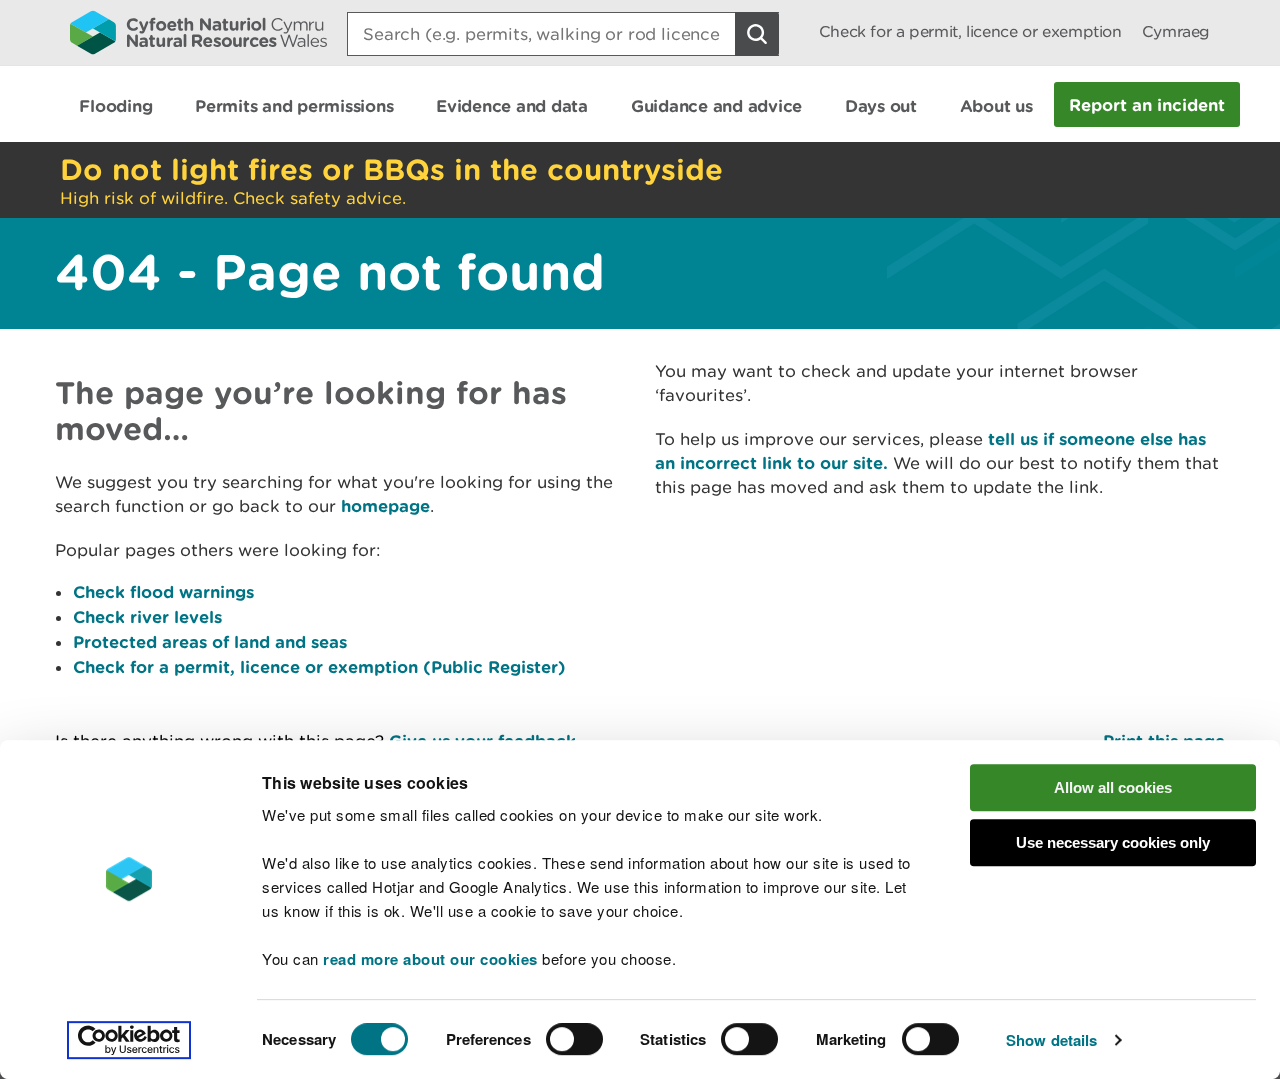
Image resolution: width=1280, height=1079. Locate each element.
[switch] (574, 1039)
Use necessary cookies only (1113, 842)
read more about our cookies (430, 959)
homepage (385, 505)
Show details (1051, 1040)
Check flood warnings (163, 591)
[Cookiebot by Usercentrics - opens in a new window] (129, 1040)
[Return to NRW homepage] (198, 32)
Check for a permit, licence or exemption (970, 31)
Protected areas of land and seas (210, 641)
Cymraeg (1176, 31)
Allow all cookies (1113, 787)
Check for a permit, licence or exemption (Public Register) (319, 666)
